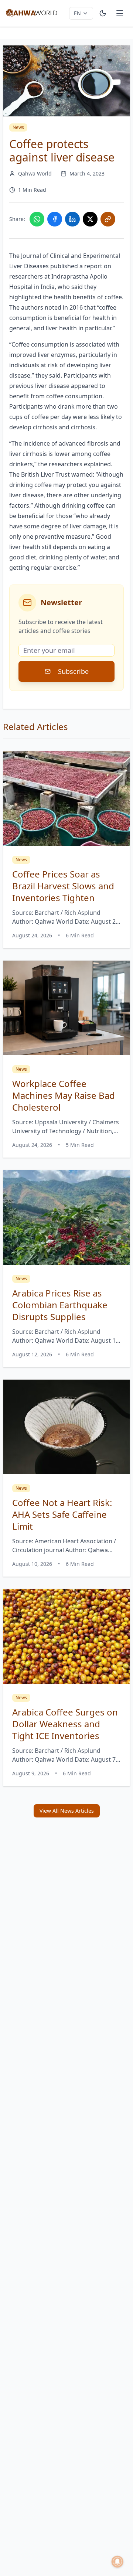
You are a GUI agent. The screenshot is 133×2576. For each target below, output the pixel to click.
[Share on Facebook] (55, 219)
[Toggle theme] (103, 13)
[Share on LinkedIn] (72, 219)
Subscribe (73, 671)
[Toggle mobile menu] (120, 13)
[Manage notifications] (117, 2562)
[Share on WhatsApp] (37, 219)
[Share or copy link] (108, 219)
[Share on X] (90, 219)
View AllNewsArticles (67, 1811)
